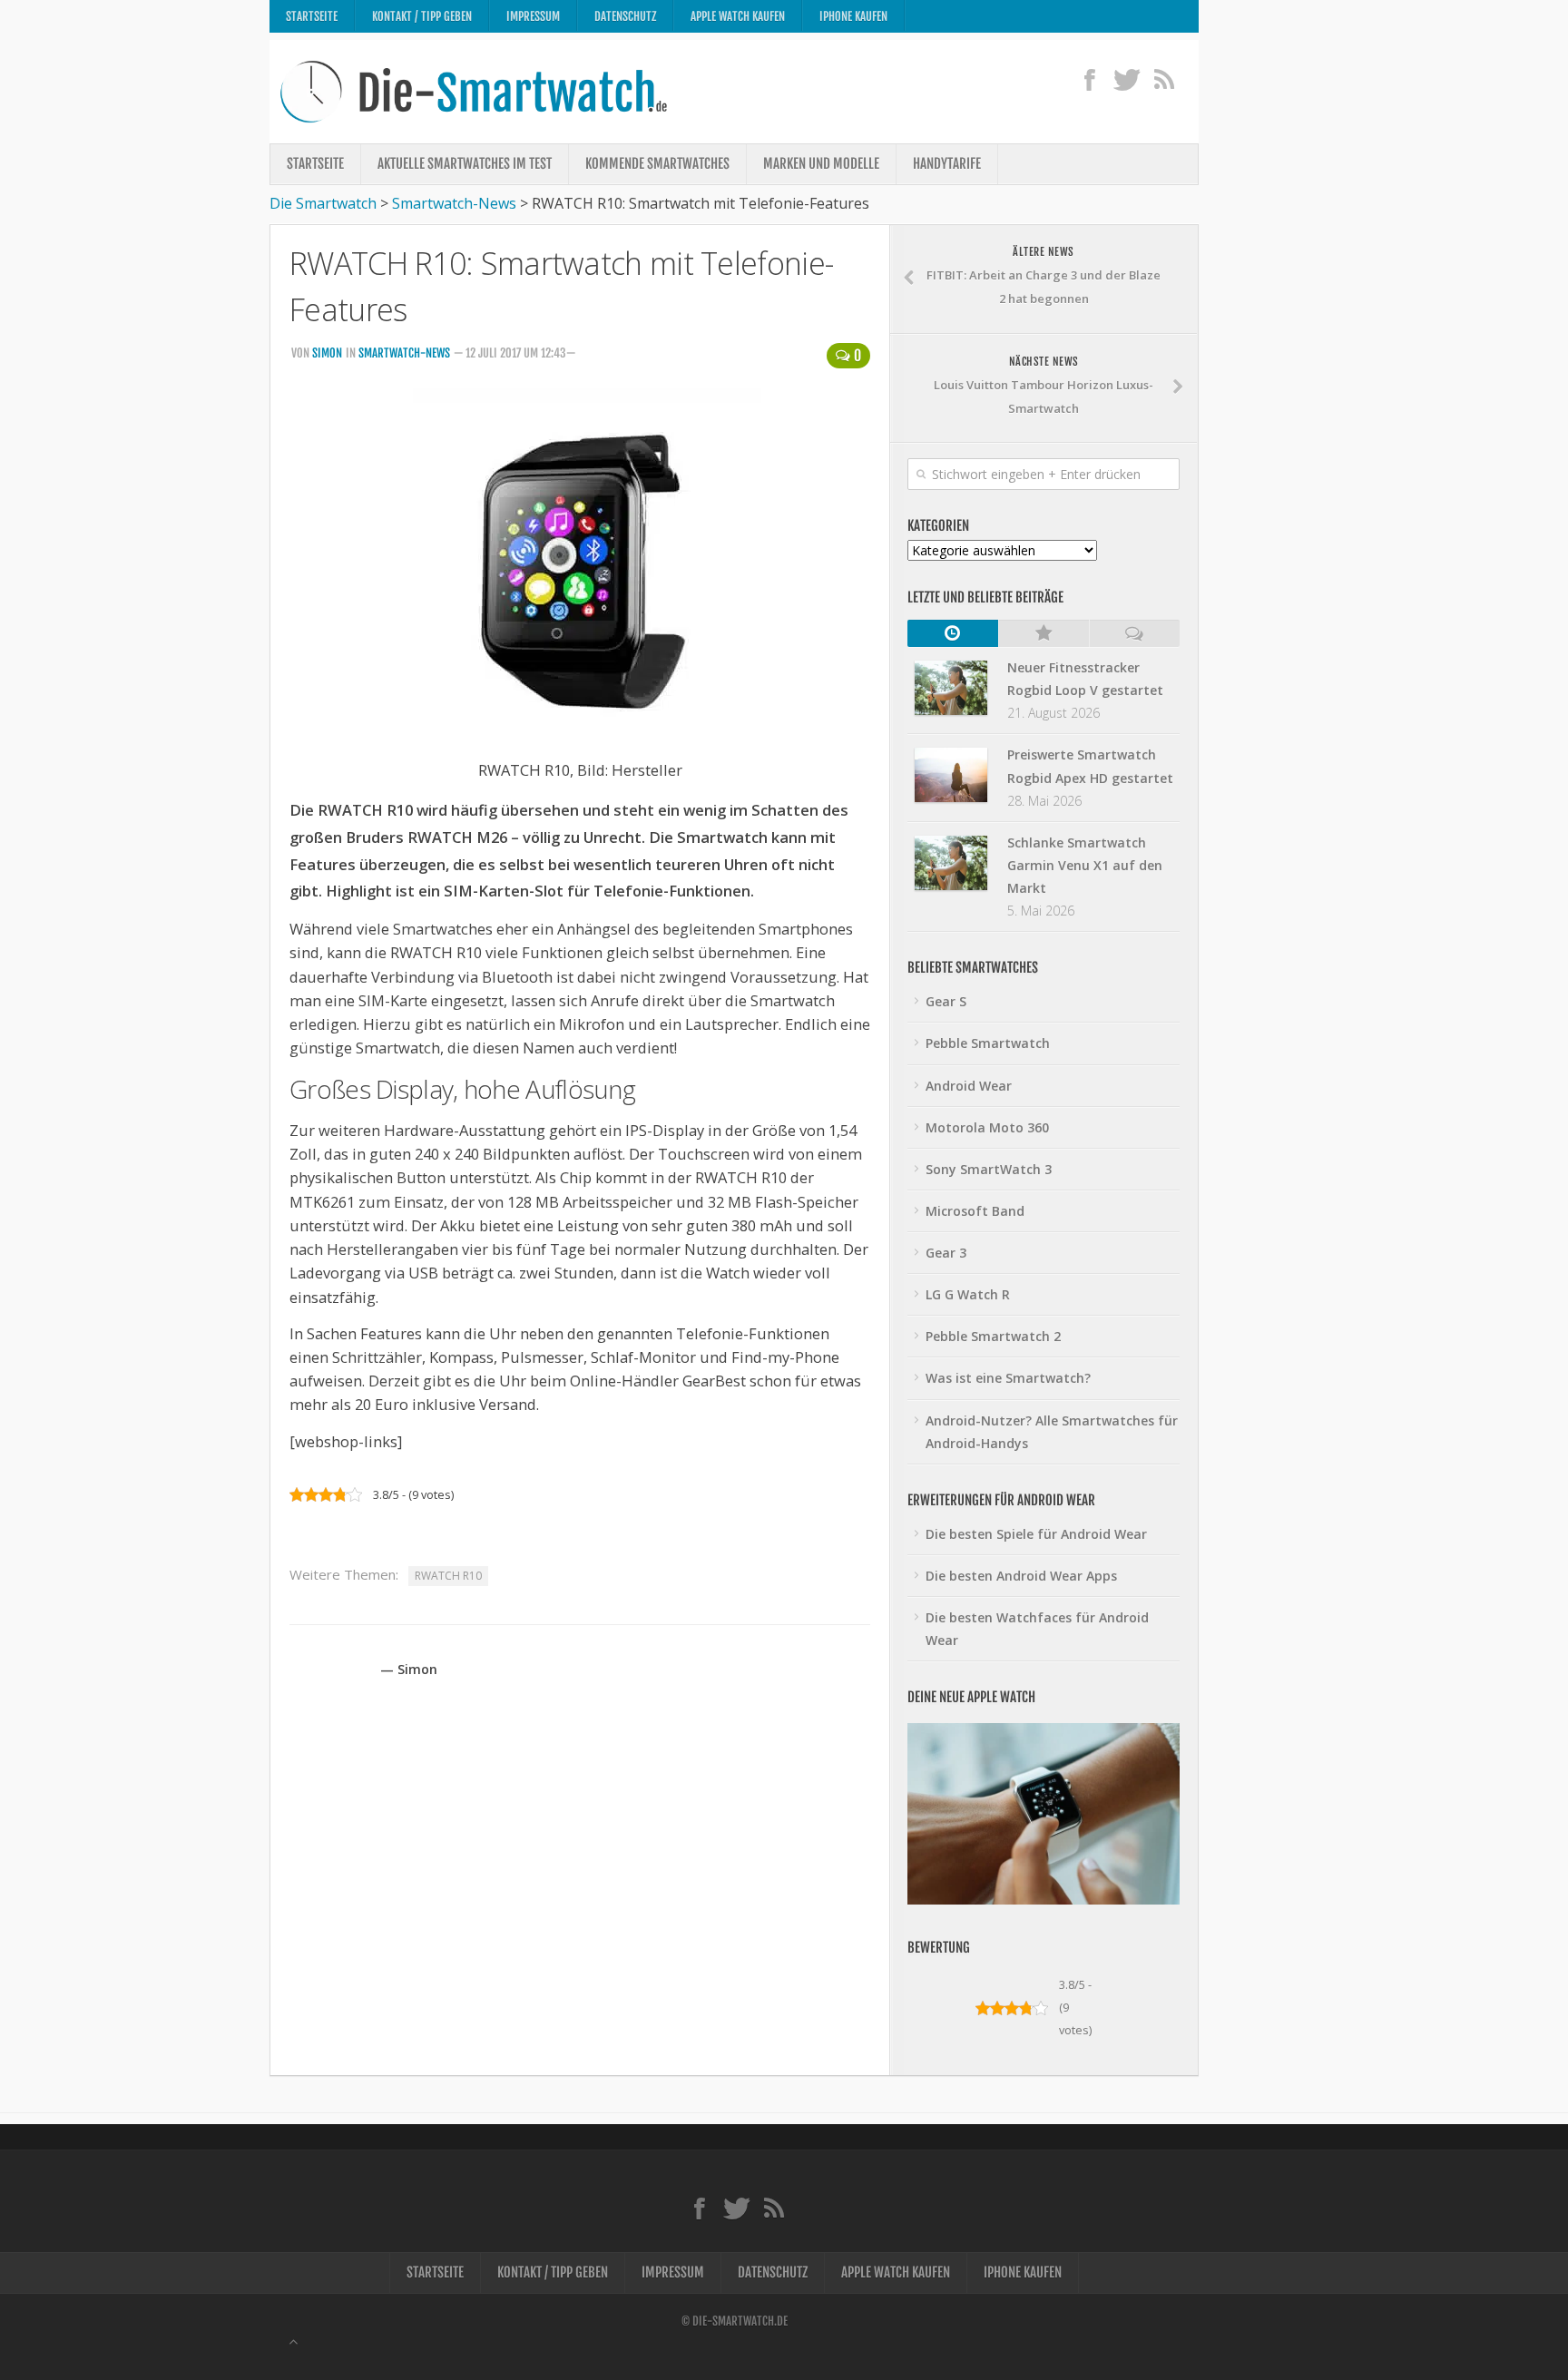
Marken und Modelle (821, 164)
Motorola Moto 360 (987, 1127)
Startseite (312, 16)
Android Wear (969, 1086)
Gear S (946, 1001)
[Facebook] (1089, 79)
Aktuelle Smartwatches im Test (465, 164)
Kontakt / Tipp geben (422, 16)
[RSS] (1164, 79)
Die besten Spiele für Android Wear (1036, 1534)
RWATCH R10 (448, 1576)
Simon (327, 353)
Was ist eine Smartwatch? (1008, 1378)
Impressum (533, 16)
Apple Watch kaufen (738, 16)
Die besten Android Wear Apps (1021, 1576)
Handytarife (947, 164)
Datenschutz (625, 16)
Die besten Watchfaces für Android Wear (1037, 1629)
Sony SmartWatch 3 (989, 1169)
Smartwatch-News (404, 353)
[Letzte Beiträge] (953, 633)
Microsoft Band (975, 1211)
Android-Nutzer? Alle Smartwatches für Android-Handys (1052, 1432)
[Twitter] (1127, 79)
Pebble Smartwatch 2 (993, 1336)
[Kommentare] (1134, 633)
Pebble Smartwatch (988, 1043)
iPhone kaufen (853, 16)
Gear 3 (946, 1253)
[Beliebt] (1044, 633)
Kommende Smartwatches (657, 164)
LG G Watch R (968, 1294)
